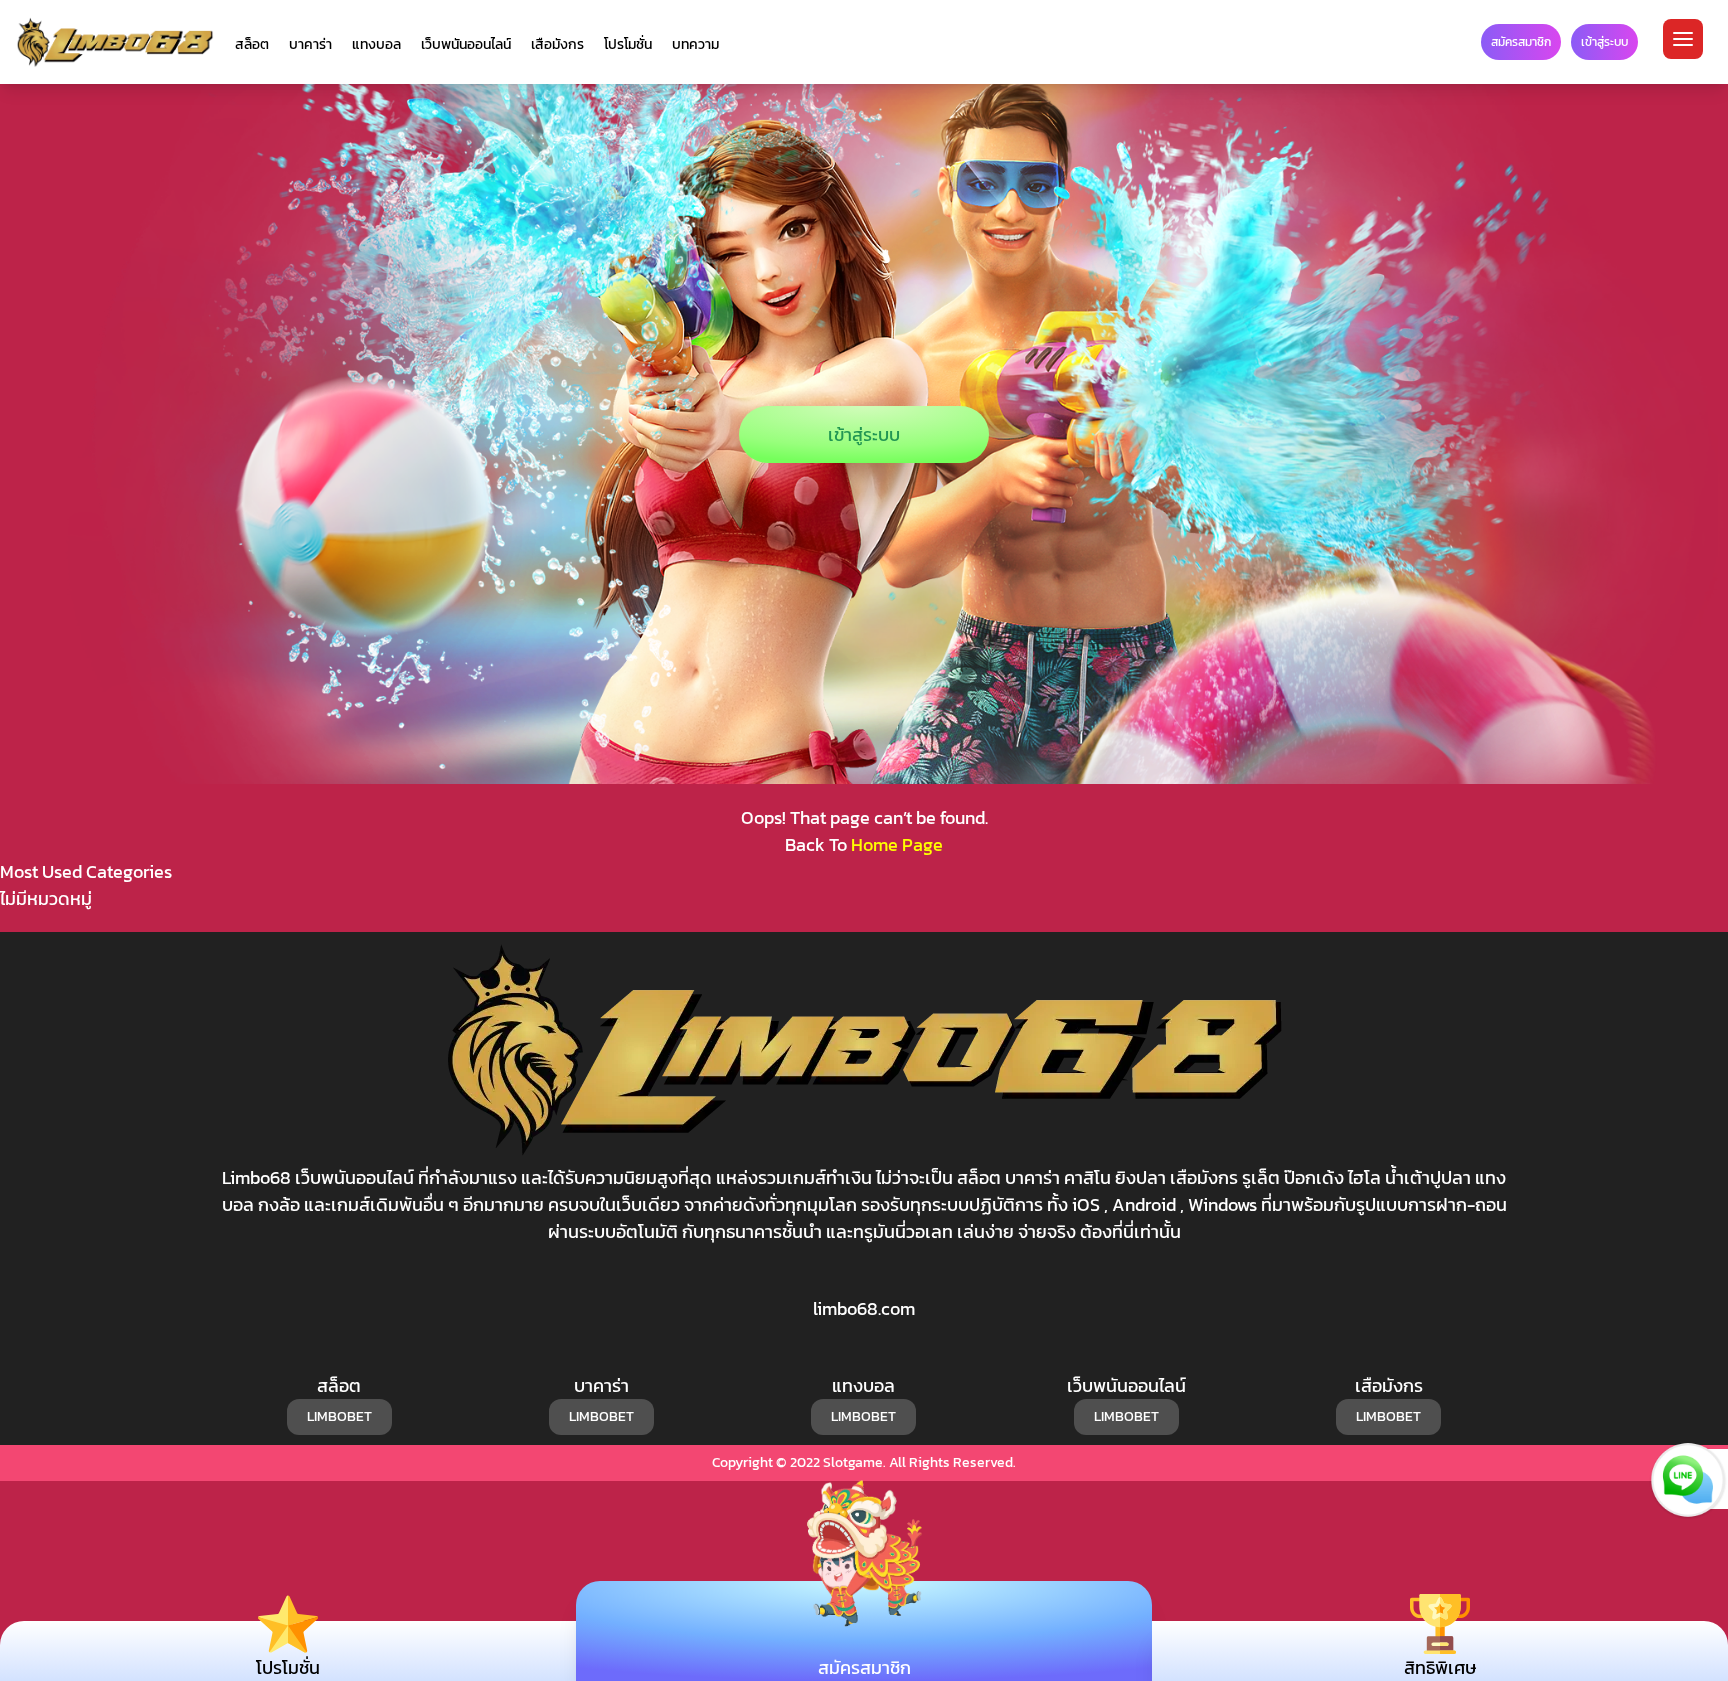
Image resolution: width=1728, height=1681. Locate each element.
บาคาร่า (310, 44)
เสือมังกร (557, 44)
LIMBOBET (339, 1416)
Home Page (897, 844)
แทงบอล (376, 44)
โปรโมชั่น (628, 44)
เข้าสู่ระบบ (864, 434)
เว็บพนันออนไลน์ (466, 44)
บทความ (695, 44)
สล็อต (252, 44)
